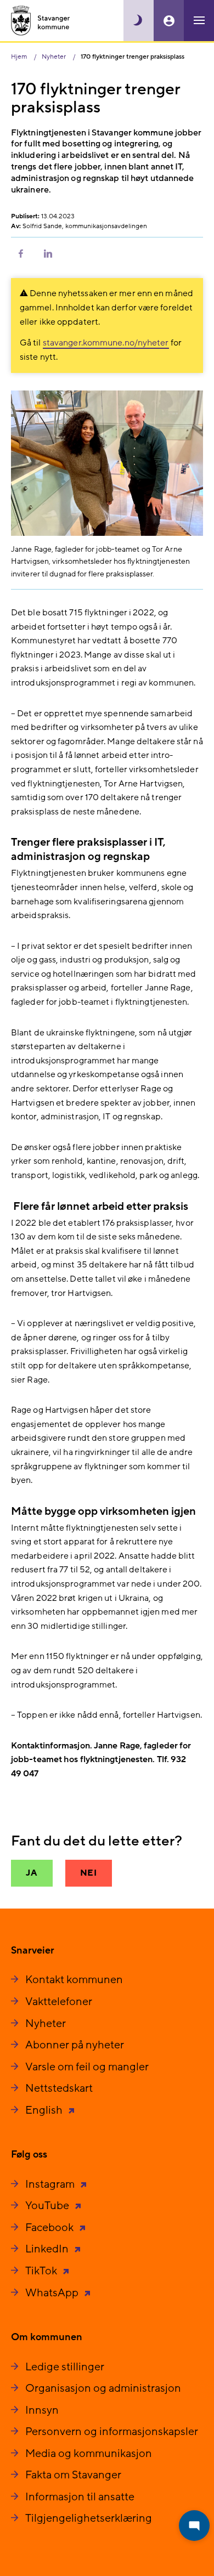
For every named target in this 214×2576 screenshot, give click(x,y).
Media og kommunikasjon (89, 2454)
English (45, 2110)
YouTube (48, 2206)
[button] (21, 253)
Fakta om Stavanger (73, 2475)
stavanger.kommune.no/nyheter (106, 343)
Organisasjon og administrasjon (103, 2388)
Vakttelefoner (59, 2002)
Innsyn (42, 2410)
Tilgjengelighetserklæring (89, 2518)
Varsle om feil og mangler (87, 2067)
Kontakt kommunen (74, 1980)
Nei (89, 1873)
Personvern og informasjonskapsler (112, 2432)
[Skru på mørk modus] (139, 21)
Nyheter (46, 2024)
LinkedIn (48, 2249)
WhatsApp (53, 2293)
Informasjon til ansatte (80, 2497)
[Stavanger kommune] (41, 21)
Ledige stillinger (65, 2367)
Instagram (51, 2184)
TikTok (42, 2271)
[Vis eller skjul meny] (199, 21)
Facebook (50, 2228)
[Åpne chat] (194, 2526)
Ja (32, 1873)
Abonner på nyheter (75, 2045)
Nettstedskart (59, 2088)
